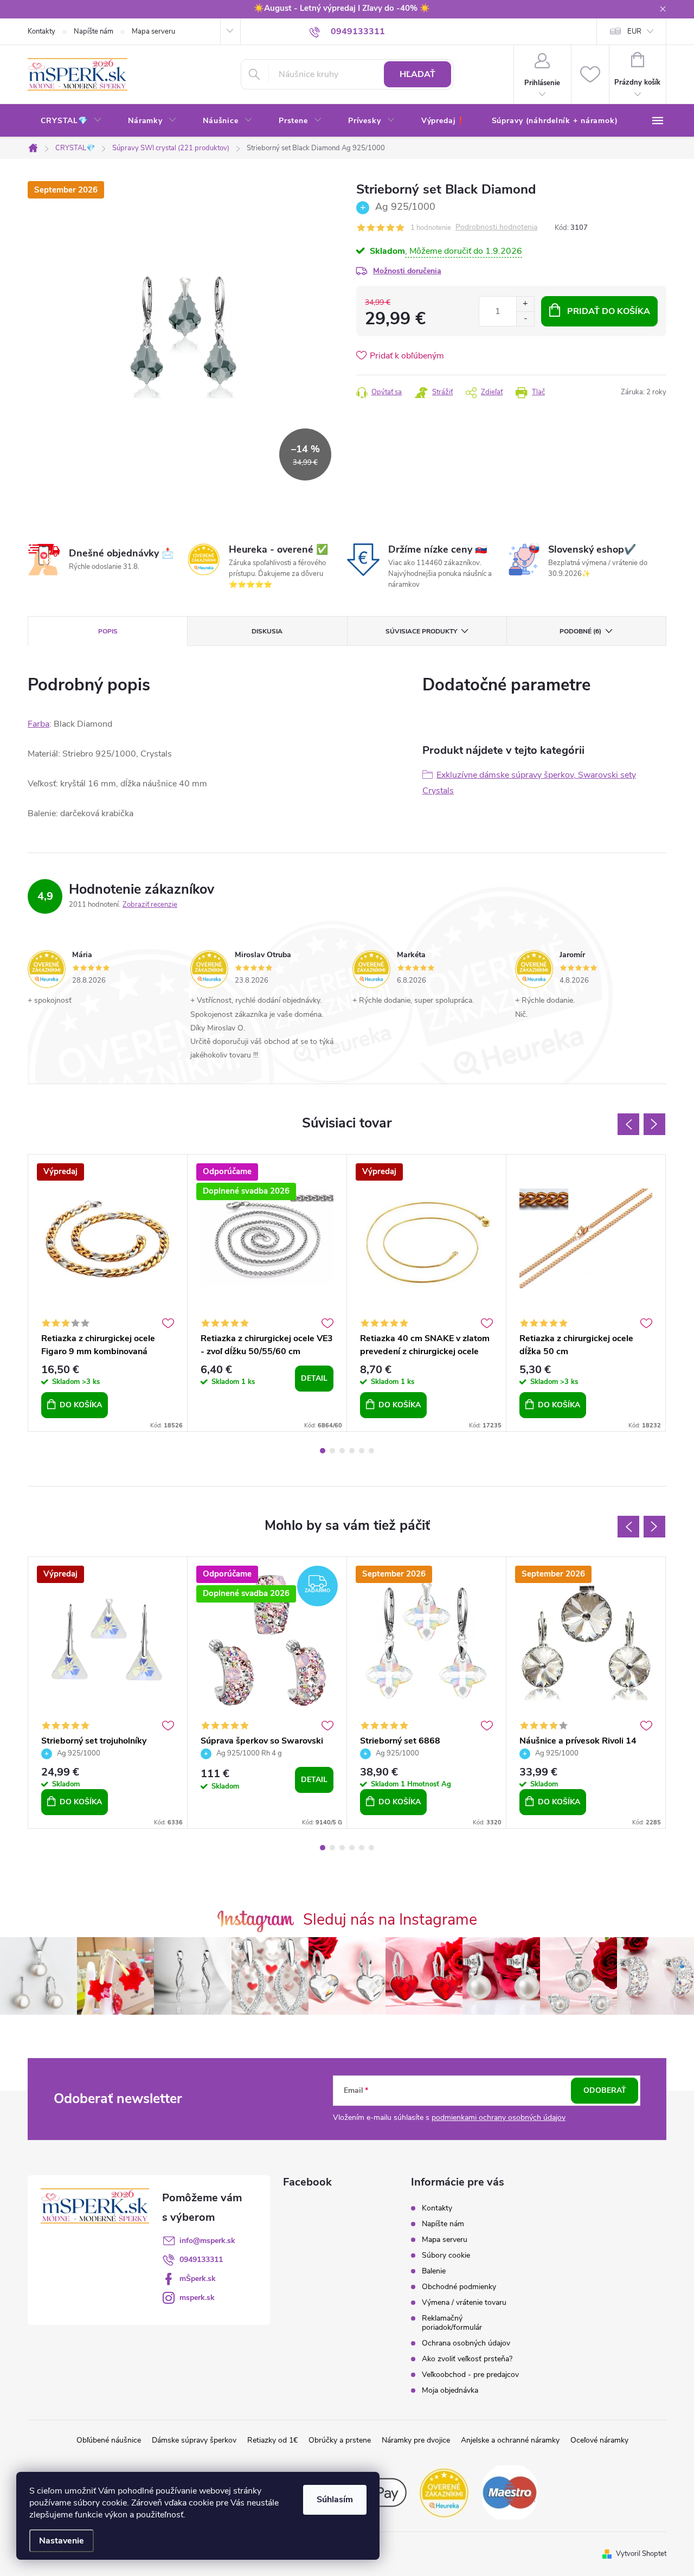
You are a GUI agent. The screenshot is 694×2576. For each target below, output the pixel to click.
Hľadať (417, 74)
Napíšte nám (94, 31)
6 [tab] (371, 1451)
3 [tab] (342, 1451)
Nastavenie (62, 2541)
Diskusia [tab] (267, 631)
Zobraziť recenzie (150, 905)
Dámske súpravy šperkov (194, 2440)
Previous (628, 1124)
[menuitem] (71, 121)
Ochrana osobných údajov (466, 2343)
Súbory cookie (446, 2255)
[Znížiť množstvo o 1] (525, 319)
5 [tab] (362, 1451)
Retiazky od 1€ (272, 2440)
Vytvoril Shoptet (641, 2554)
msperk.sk (197, 2298)
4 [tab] (352, 1451)
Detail (314, 1378)
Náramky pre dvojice (416, 2440)
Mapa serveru (153, 31)
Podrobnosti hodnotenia (496, 228)
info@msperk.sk (207, 2241)
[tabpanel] (108, 1293)
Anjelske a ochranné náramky (510, 2440)
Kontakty (41, 31)
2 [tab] (332, 1451)
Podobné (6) (580, 631)
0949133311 (201, 2260)
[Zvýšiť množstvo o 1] (525, 304)
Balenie (434, 2271)
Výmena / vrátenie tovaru (464, 2302)
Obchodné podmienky (459, 2287)
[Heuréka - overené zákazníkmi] (445, 2492)
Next (654, 1124)
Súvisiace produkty (421, 631)
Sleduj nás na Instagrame (390, 1920)
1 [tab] (323, 1451)
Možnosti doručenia (407, 271)
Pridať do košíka (609, 311)
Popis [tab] (108, 631)
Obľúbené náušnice (109, 2440)
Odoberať (605, 2090)
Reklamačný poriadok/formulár (452, 2323)
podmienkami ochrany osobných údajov (499, 2117)
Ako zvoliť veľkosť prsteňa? (467, 2359)
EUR (634, 31)
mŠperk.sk (198, 2279)
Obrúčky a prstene (340, 2440)
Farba (38, 724)
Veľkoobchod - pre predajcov (470, 2375)
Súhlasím (335, 2500)
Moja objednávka (450, 2390)
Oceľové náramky (599, 2440)
